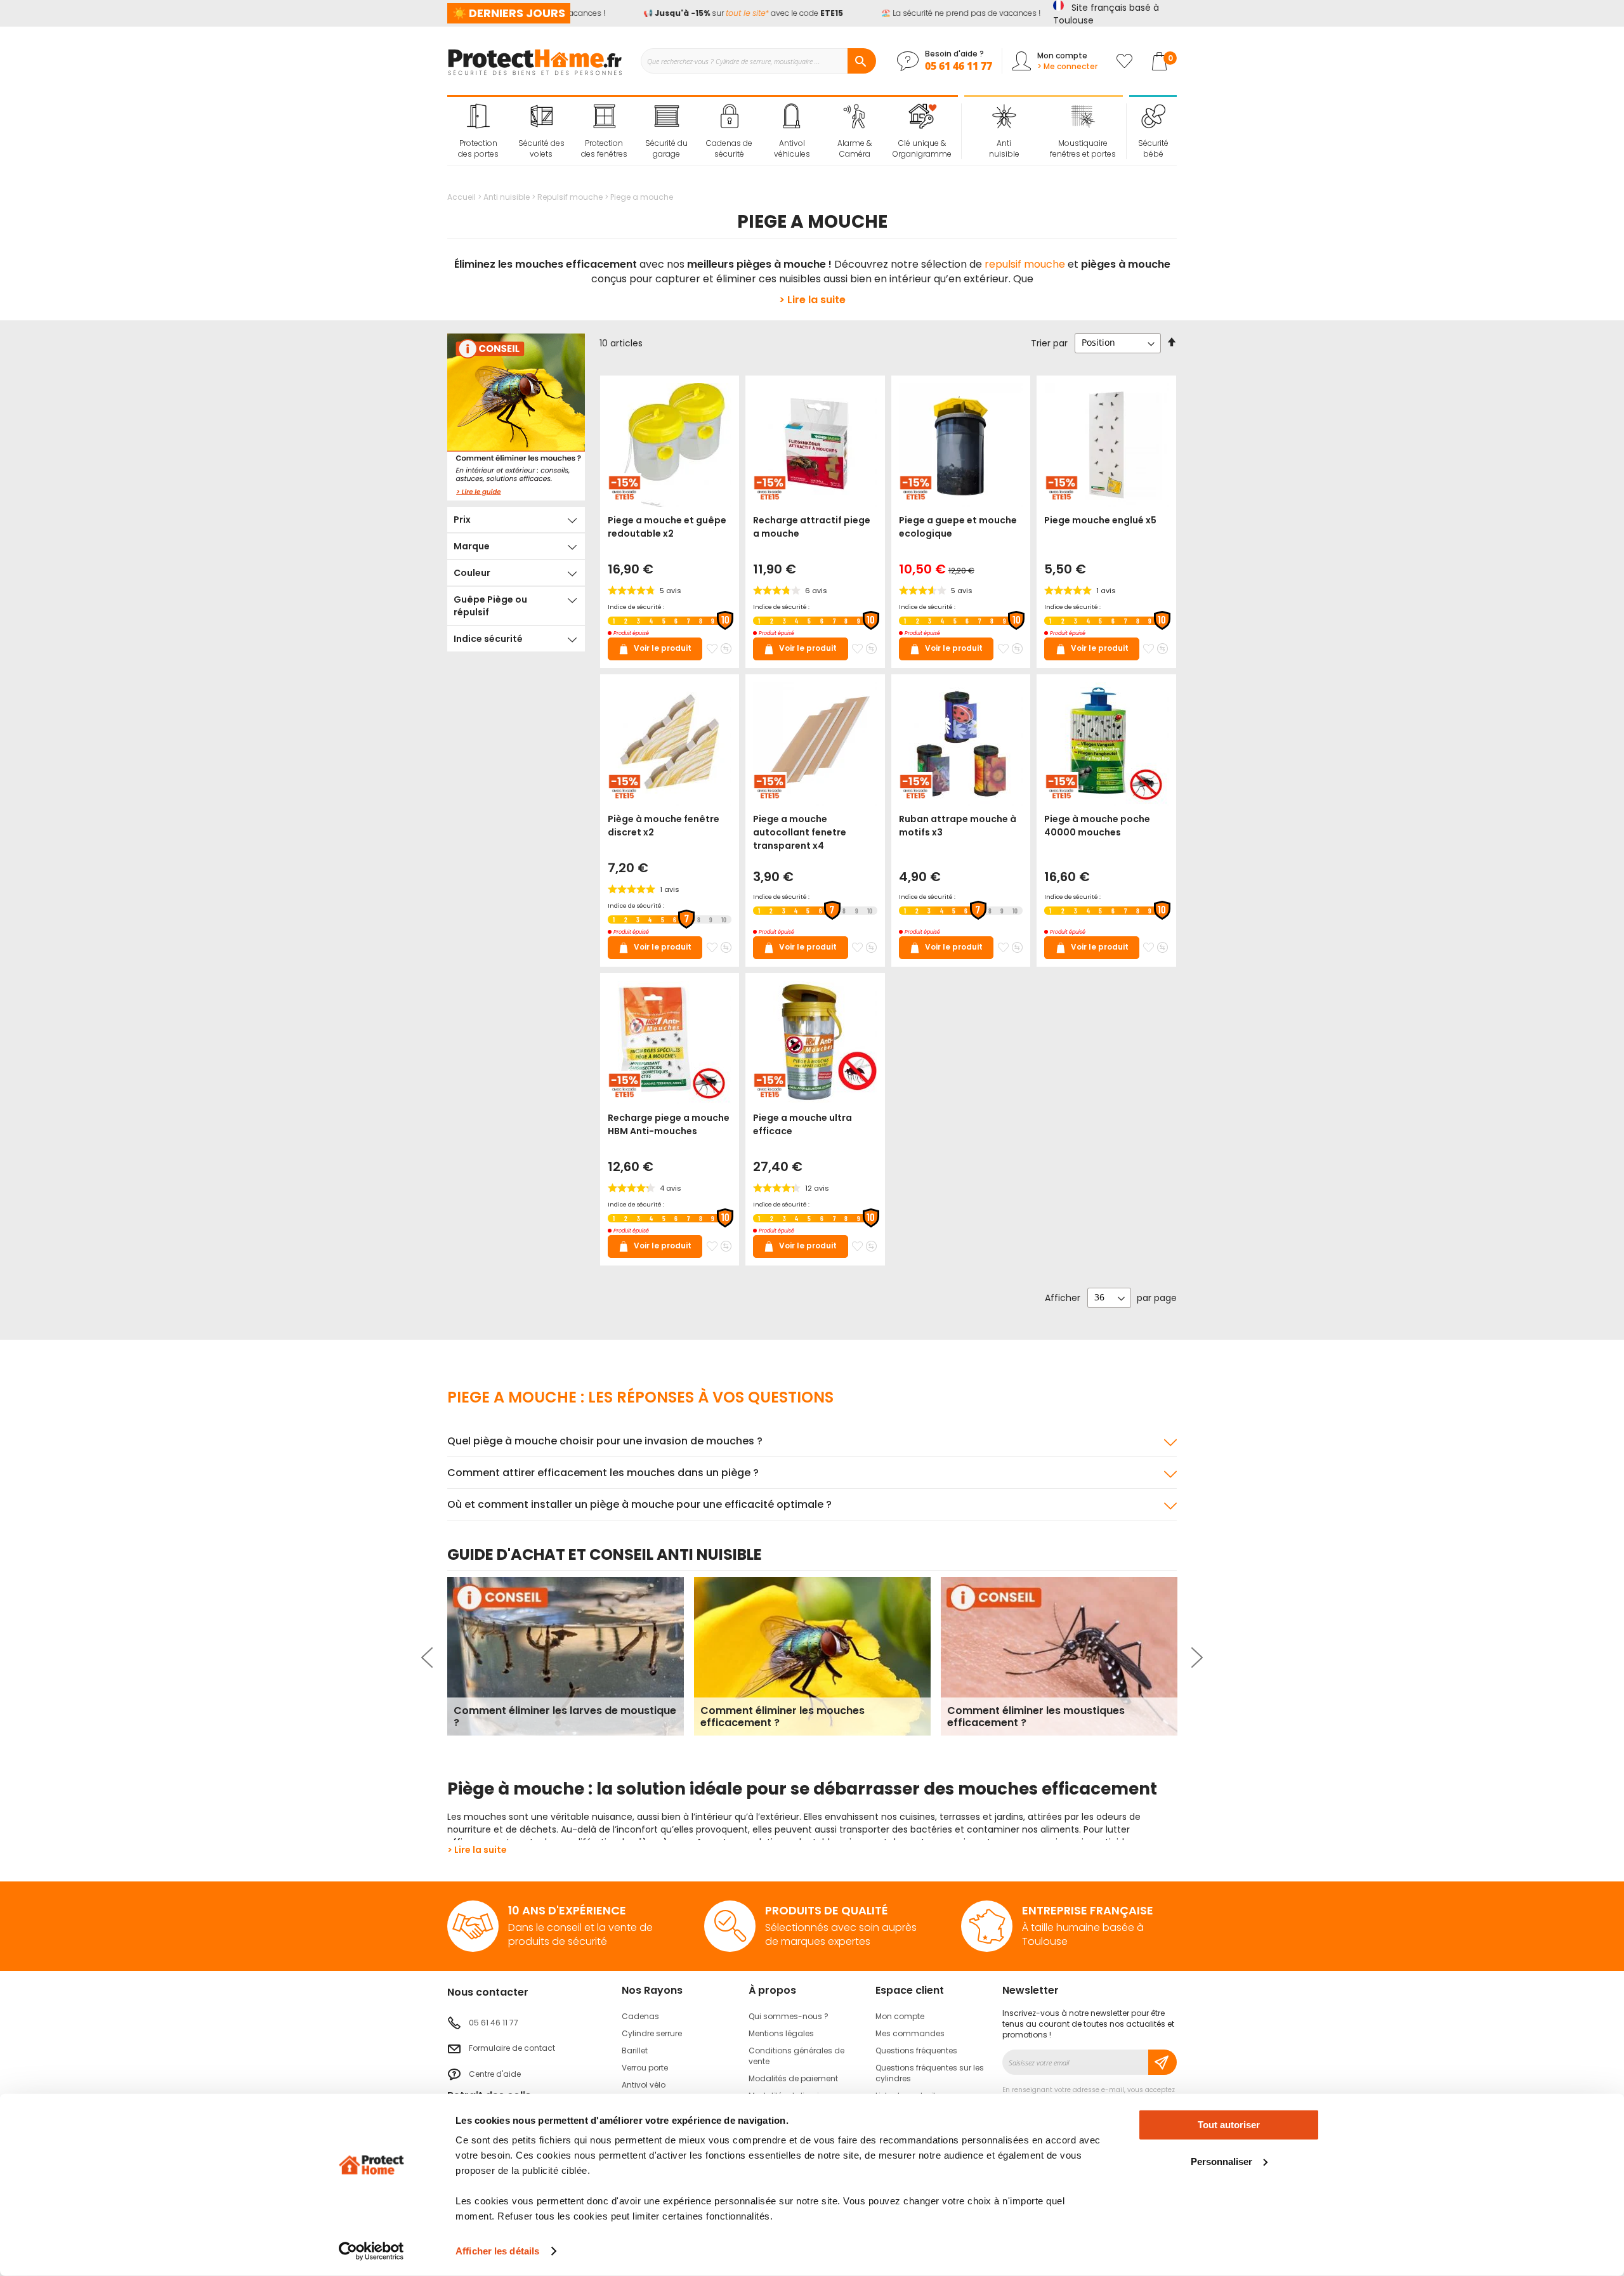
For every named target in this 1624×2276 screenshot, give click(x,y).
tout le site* (727, 13)
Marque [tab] (472, 546)
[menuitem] (479, 131)
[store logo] (534, 61)
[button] (712, 649)
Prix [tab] (462, 520)
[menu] (703, 131)
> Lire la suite (812, 300)
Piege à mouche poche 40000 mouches (1097, 826)
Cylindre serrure (652, 2033)
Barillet (635, 2050)
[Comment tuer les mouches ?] (516, 417)
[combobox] (758, 61)
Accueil (462, 197)
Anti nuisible (507, 197)
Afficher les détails (497, 2251)
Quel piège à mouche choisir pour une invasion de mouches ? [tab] (605, 1441)
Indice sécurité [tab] (488, 639)
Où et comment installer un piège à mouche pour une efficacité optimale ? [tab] (639, 1504)
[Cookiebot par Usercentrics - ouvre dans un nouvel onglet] (371, 2251)
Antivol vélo (644, 2085)
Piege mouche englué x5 (1100, 520)
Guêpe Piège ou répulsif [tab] (490, 606)
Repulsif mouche (571, 197)
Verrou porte (645, 2068)
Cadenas (640, 2016)
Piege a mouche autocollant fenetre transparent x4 (800, 832)
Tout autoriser (1229, 2125)
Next (1195, 1658)
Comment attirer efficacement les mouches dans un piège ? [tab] (603, 1473)
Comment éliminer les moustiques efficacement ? (1036, 1717)
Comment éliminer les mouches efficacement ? (783, 1717)
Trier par (1049, 343)
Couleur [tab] (472, 573)
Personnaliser (1221, 2161)
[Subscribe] (1162, 2062)
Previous (429, 1658)
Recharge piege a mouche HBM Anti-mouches (669, 1124)
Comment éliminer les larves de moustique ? (565, 1717)
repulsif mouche (1025, 264)
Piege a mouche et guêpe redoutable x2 (667, 527)
